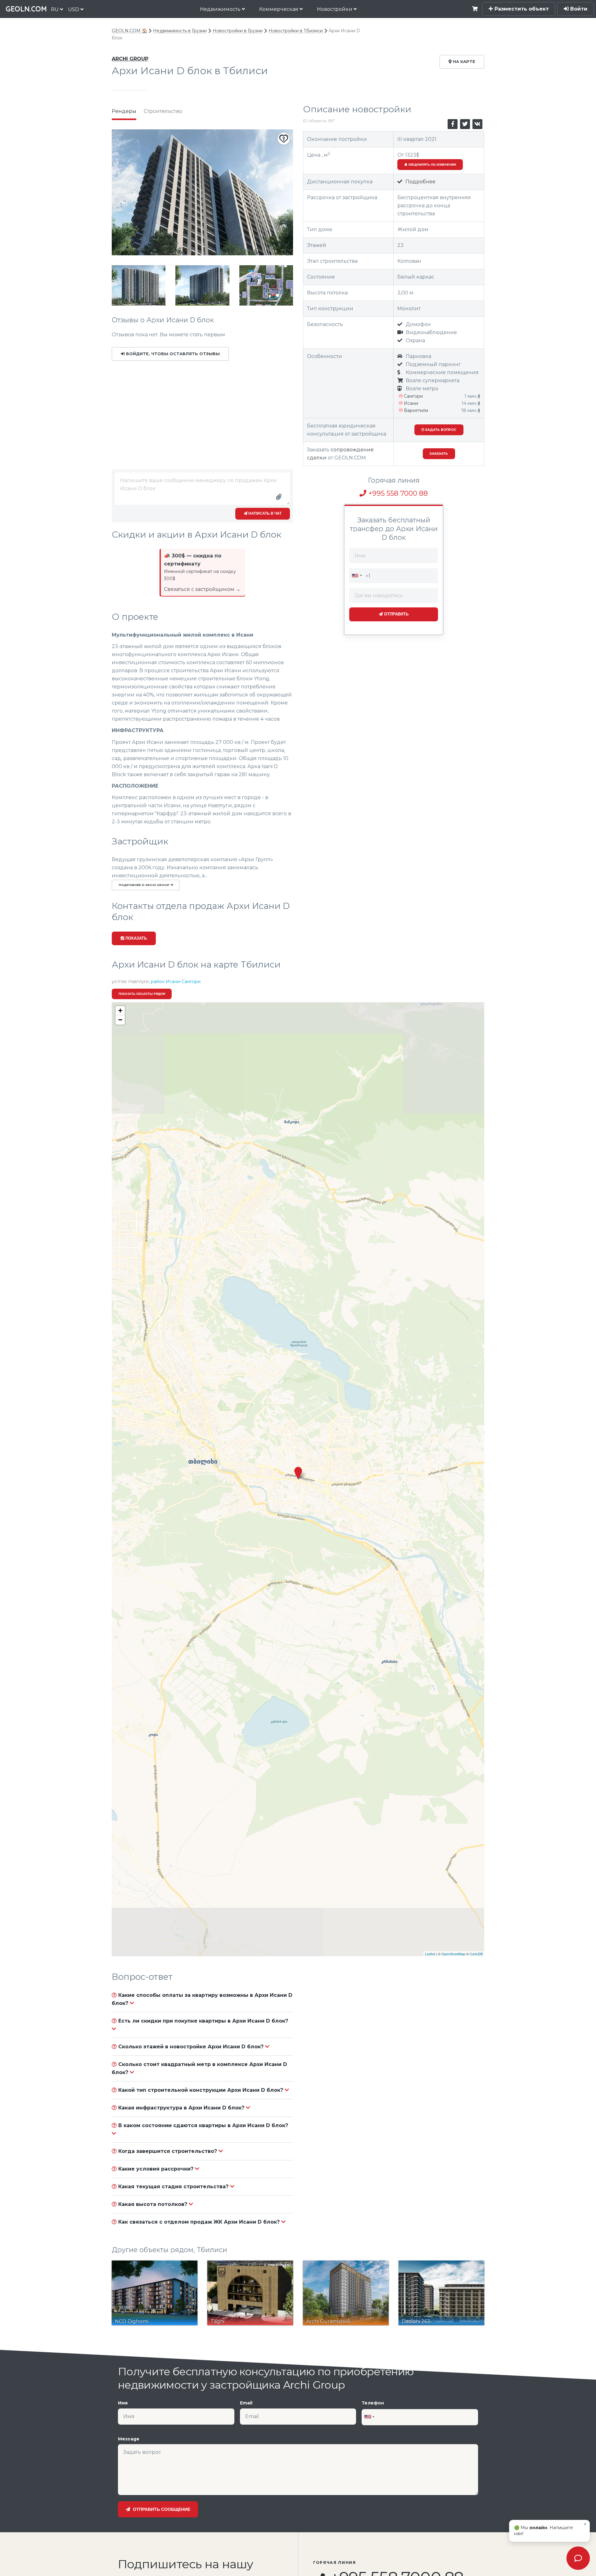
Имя (123, 2403)
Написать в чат (264, 513)
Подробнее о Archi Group (144, 885)
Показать (135, 938)
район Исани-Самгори (176, 982)
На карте (463, 62)
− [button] (120, 1020)
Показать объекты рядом (142, 994)
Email (246, 2403)
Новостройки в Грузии (238, 31)
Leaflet (430, 1954)
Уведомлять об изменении (432, 165)
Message (129, 2439)
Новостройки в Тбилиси (296, 31)
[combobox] (357, 575)
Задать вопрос (440, 430)
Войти (578, 9)
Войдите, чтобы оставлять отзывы (172, 354)
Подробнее (420, 182)
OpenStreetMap (453, 1954)
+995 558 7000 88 (397, 493)
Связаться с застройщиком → (202, 589)
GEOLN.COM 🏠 (129, 31)
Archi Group (130, 59)
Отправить (396, 614)
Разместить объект (521, 9)
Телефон (373, 2403)
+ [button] (120, 1011)
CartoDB (476, 1954)
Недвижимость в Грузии (180, 31)
